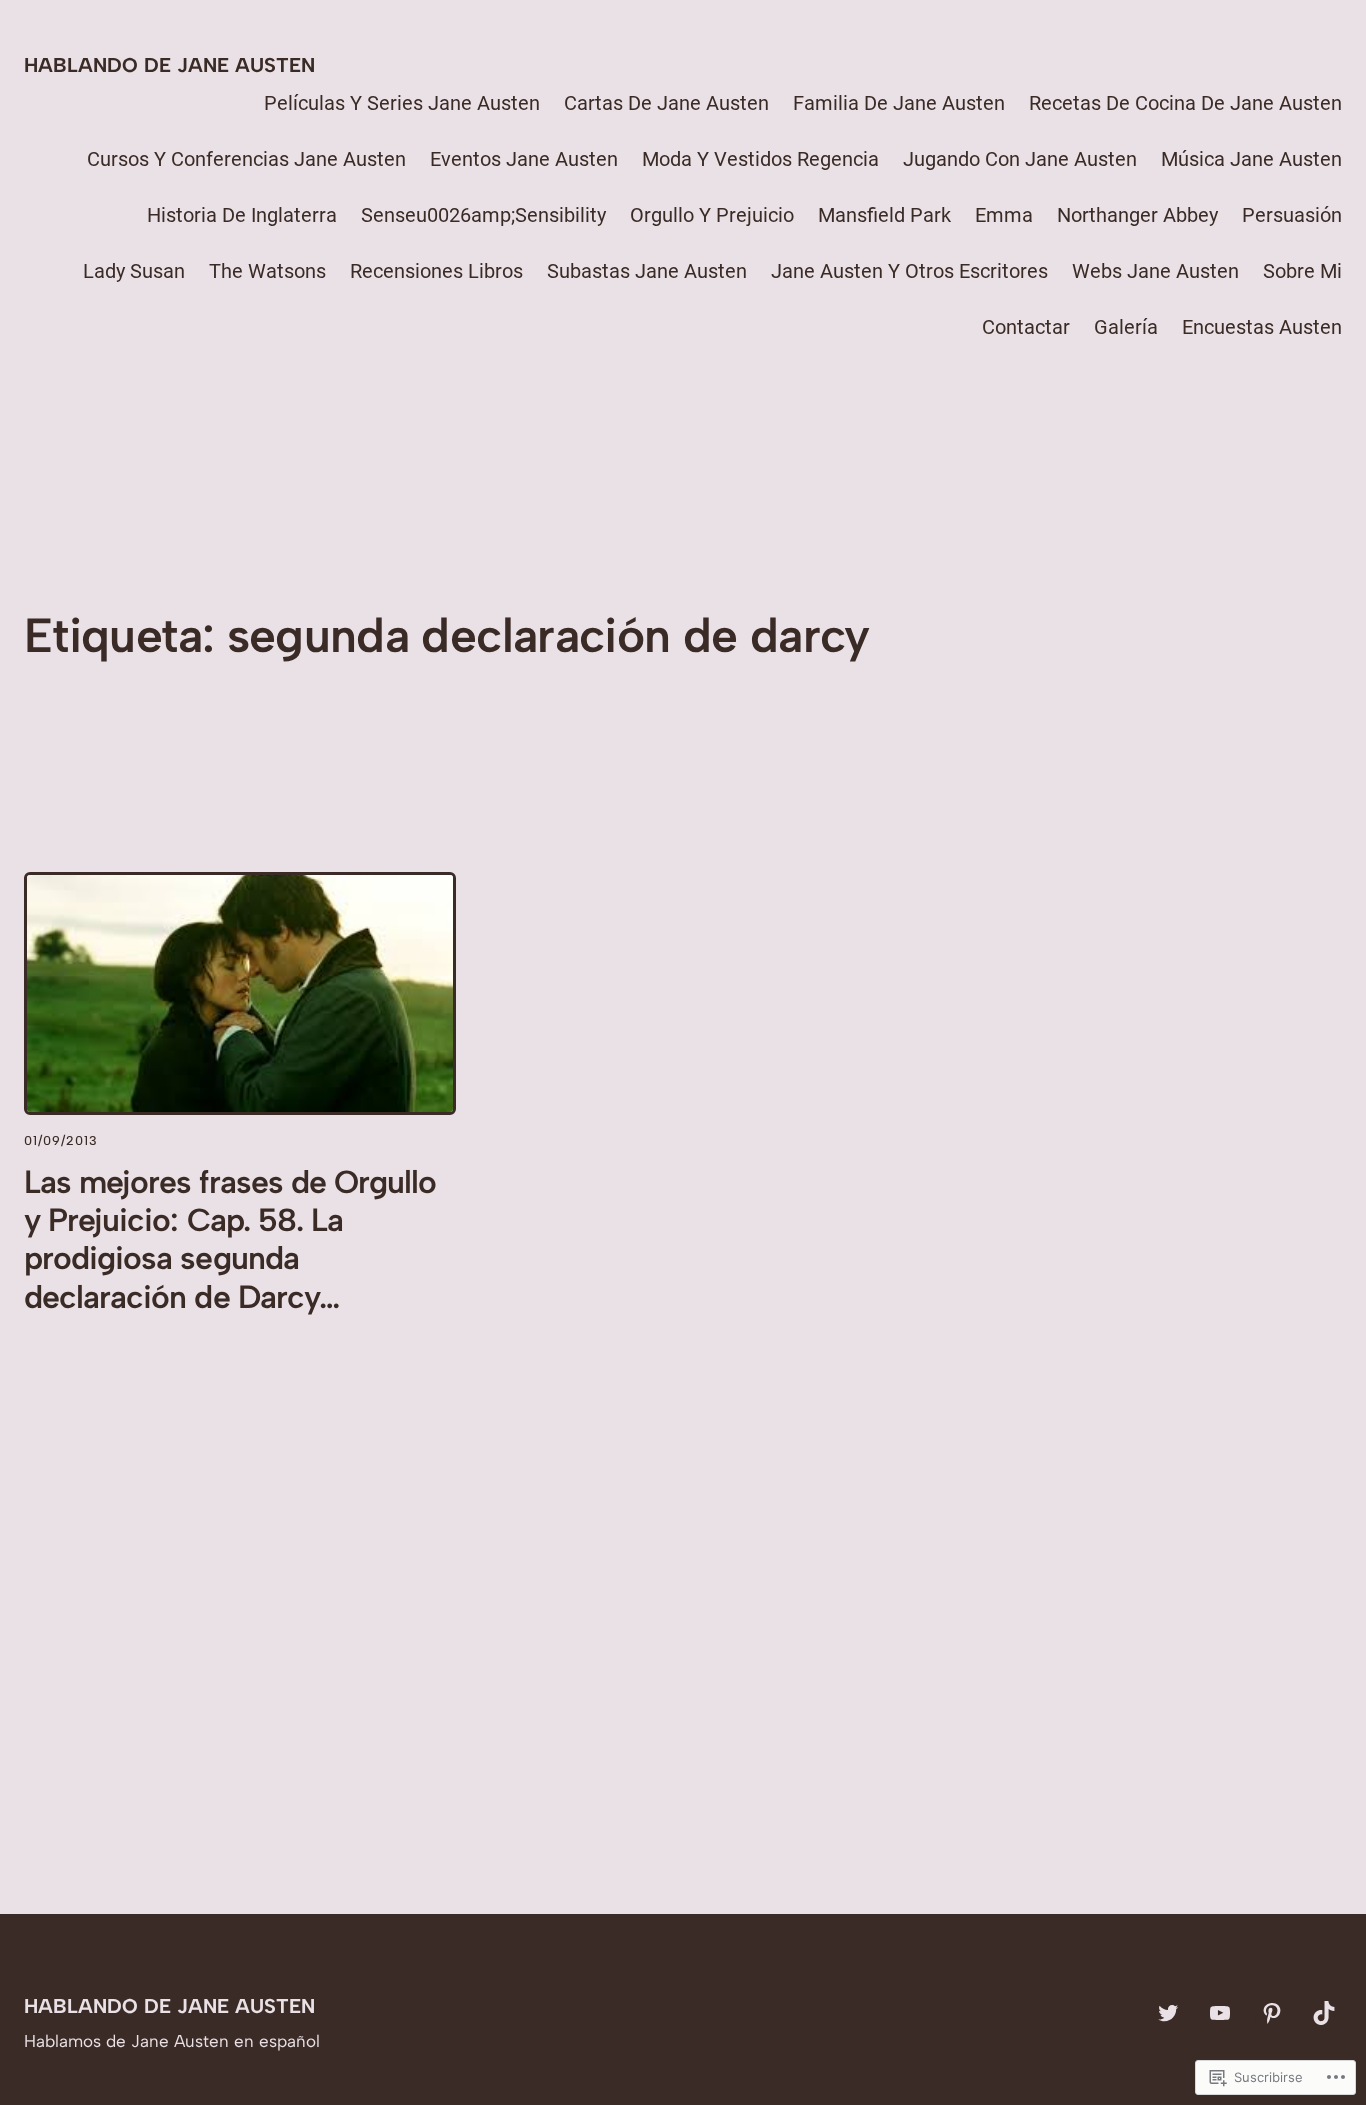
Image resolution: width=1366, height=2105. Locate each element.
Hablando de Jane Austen (169, 65)
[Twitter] (1168, 2013)
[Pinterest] (1272, 2013)
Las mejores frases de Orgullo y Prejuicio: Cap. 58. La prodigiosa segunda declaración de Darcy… (230, 1239)
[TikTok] (1324, 2013)
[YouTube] (1220, 2013)
